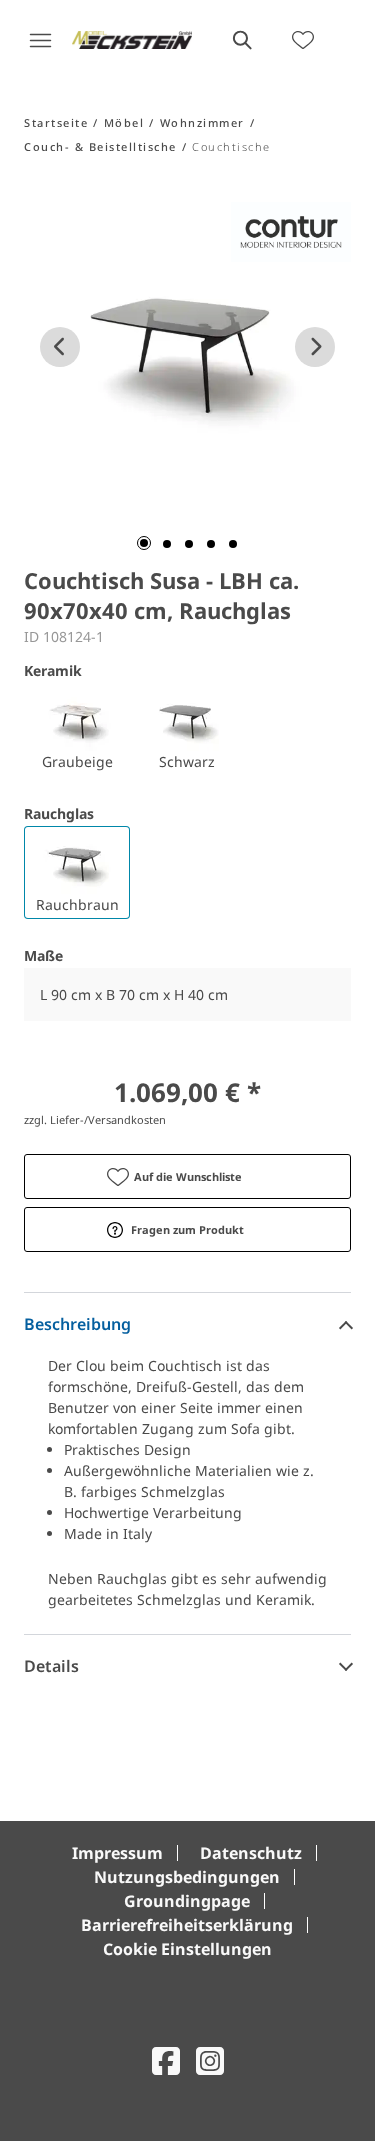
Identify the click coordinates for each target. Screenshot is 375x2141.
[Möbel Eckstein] (132, 40)
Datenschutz (251, 1853)
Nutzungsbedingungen (187, 1877)
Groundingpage (187, 1901)
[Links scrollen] (60, 347)
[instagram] (210, 2060)
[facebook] (166, 2060)
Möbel (124, 122)
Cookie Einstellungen (187, 1949)
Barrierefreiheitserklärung (187, 1925)
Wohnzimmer (202, 122)
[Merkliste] (303, 40)
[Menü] (40, 40)
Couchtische (231, 146)
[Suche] (241, 40)
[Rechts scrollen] (315, 347)
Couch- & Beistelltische (100, 146)
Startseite (56, 122)
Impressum (117, 1853)
